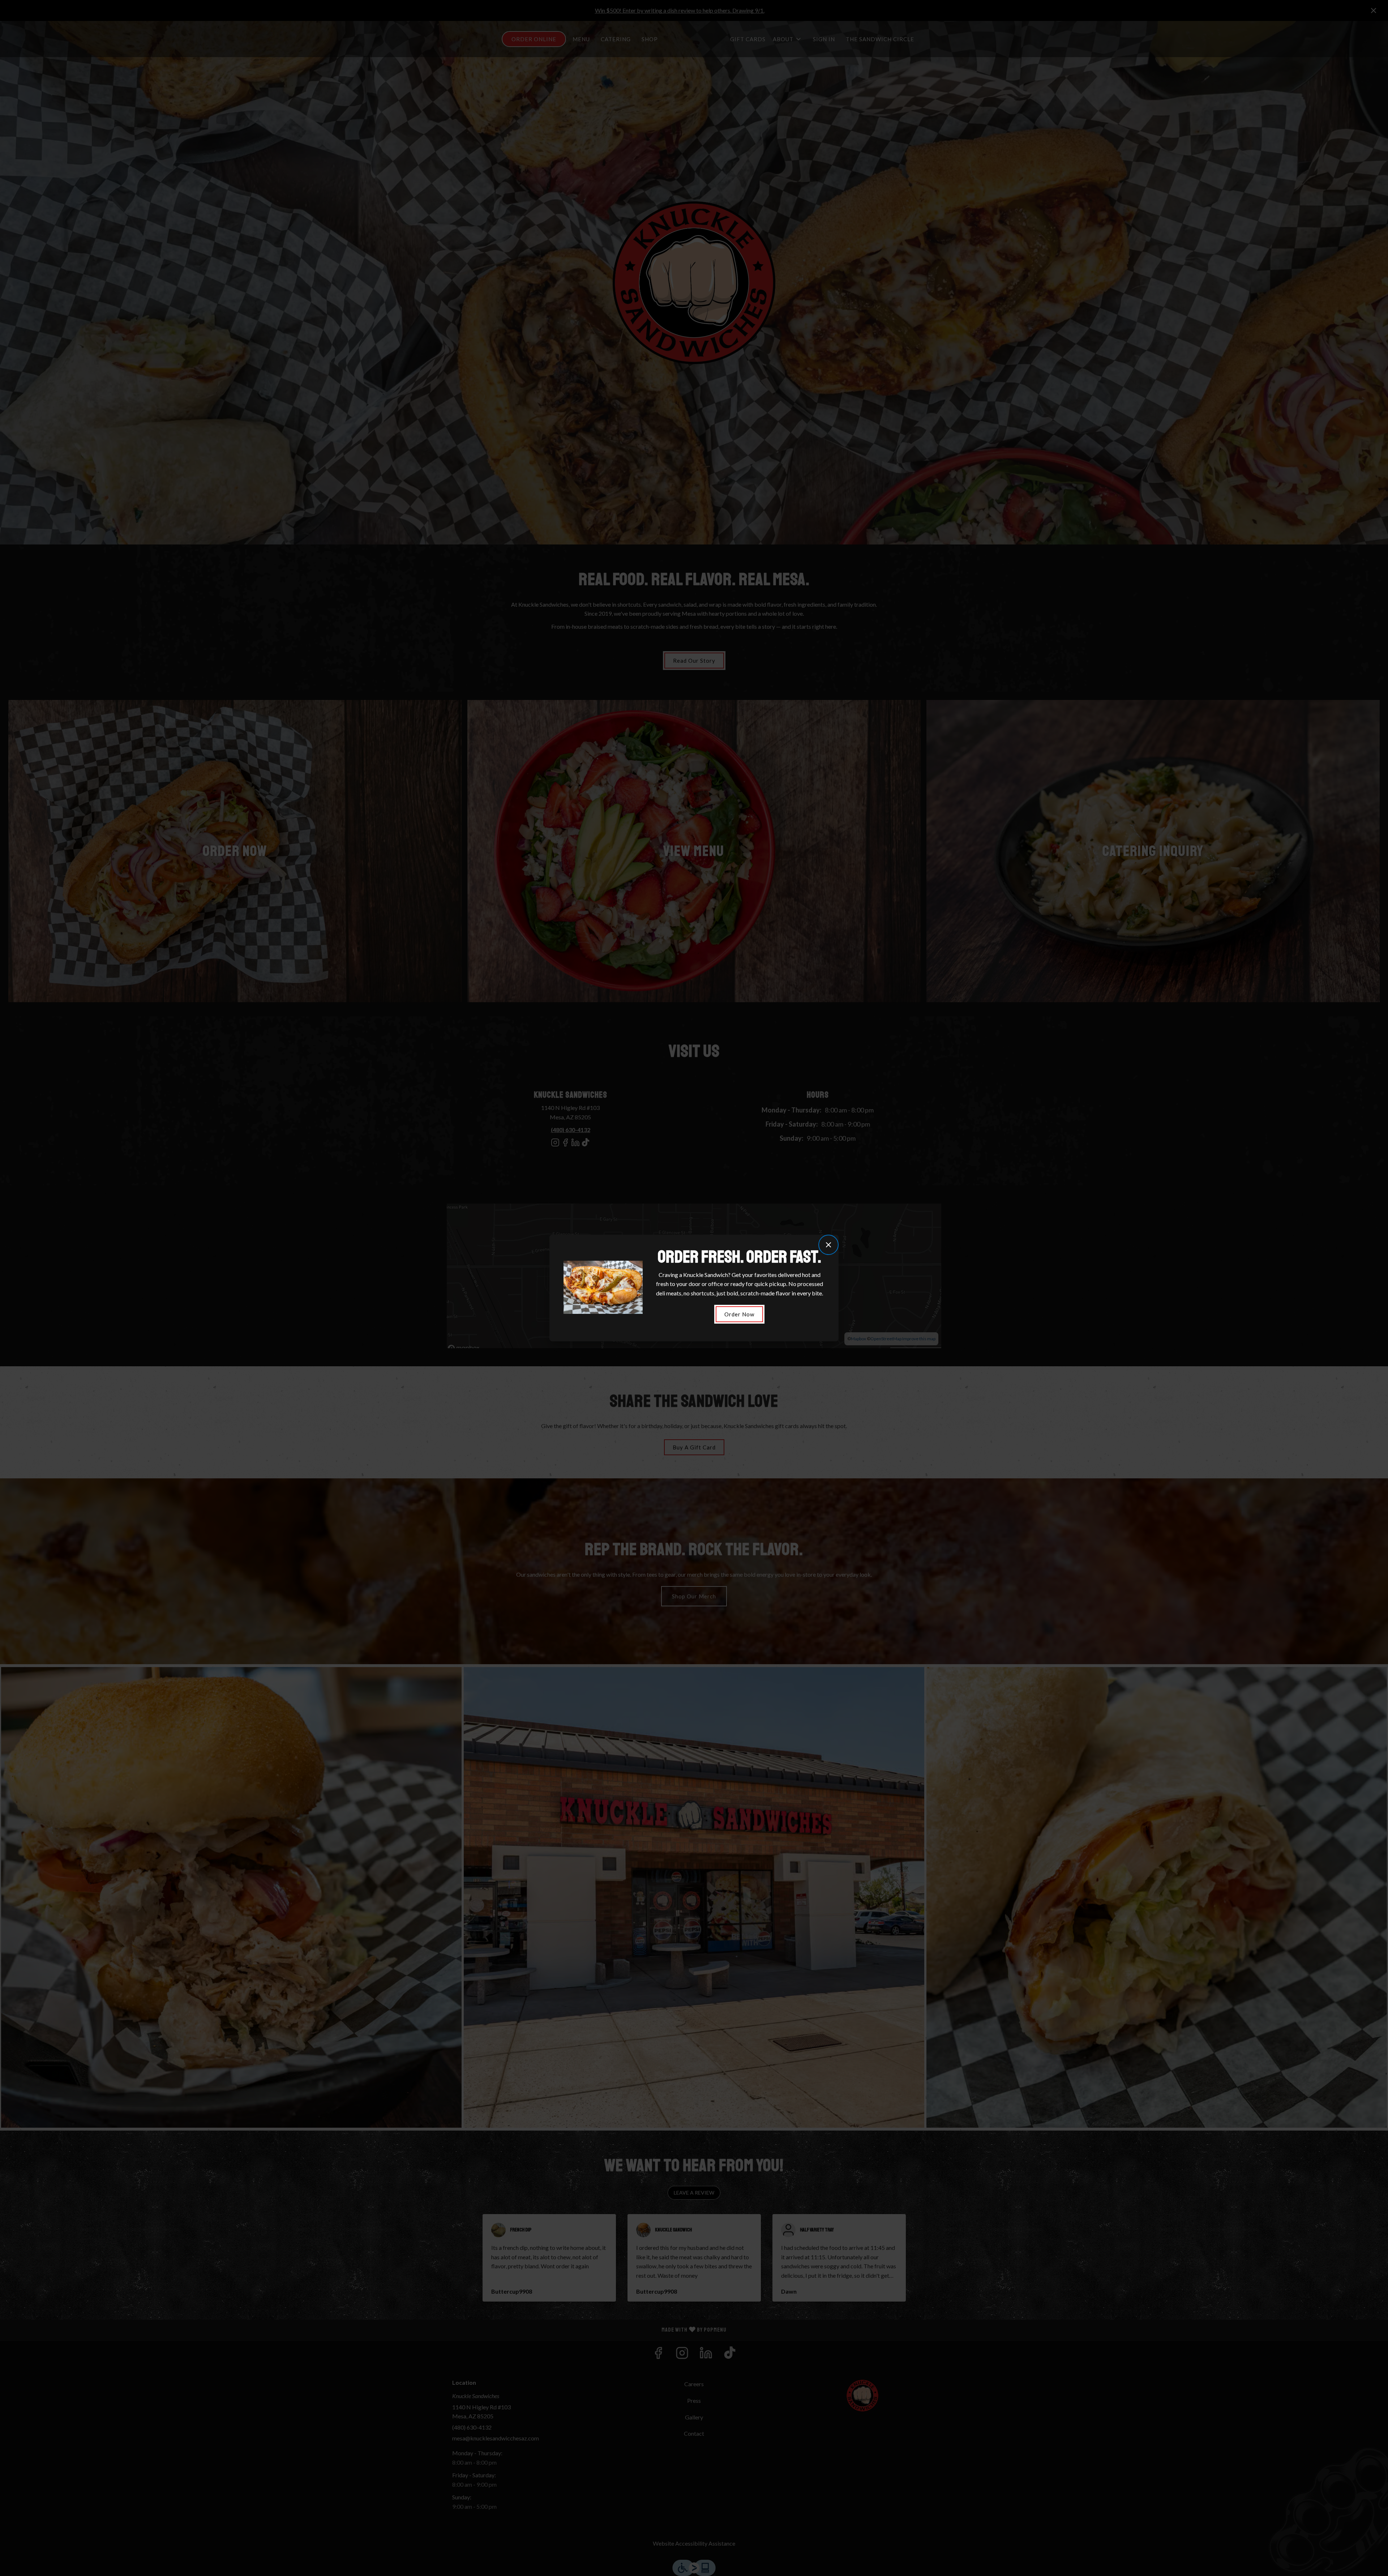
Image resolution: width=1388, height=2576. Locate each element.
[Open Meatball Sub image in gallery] (635, 1268)
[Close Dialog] (828, 1245)
